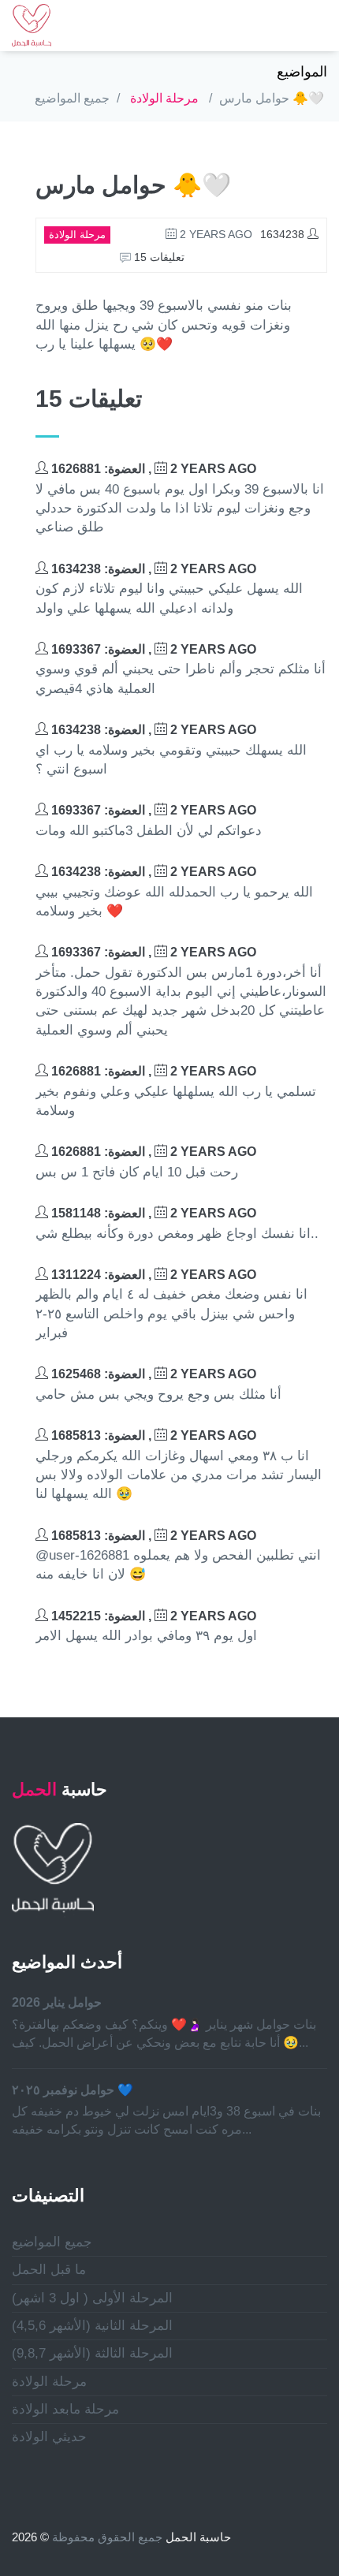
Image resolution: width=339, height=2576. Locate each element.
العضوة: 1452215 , (152, 1616)
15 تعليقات (158, 257)
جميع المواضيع (72, 98)
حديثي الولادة (49, 2437)
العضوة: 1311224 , (152, 1275)
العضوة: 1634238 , (152, 569)
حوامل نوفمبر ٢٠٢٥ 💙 (73, 2090)
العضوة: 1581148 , (152, 1213)
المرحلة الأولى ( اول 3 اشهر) (92, 2298)
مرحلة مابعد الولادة (65, 2409)
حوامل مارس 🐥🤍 (272, 98)
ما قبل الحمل (49, 2270)
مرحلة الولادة (164, 98)
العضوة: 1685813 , (152, 1435)
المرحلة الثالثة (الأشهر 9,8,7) (92, 2353)
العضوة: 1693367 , (152, 649)
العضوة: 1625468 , (152, 1374)
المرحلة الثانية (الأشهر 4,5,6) (92, 2326)
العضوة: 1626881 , (152, 469)
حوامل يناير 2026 (57, 2002)
